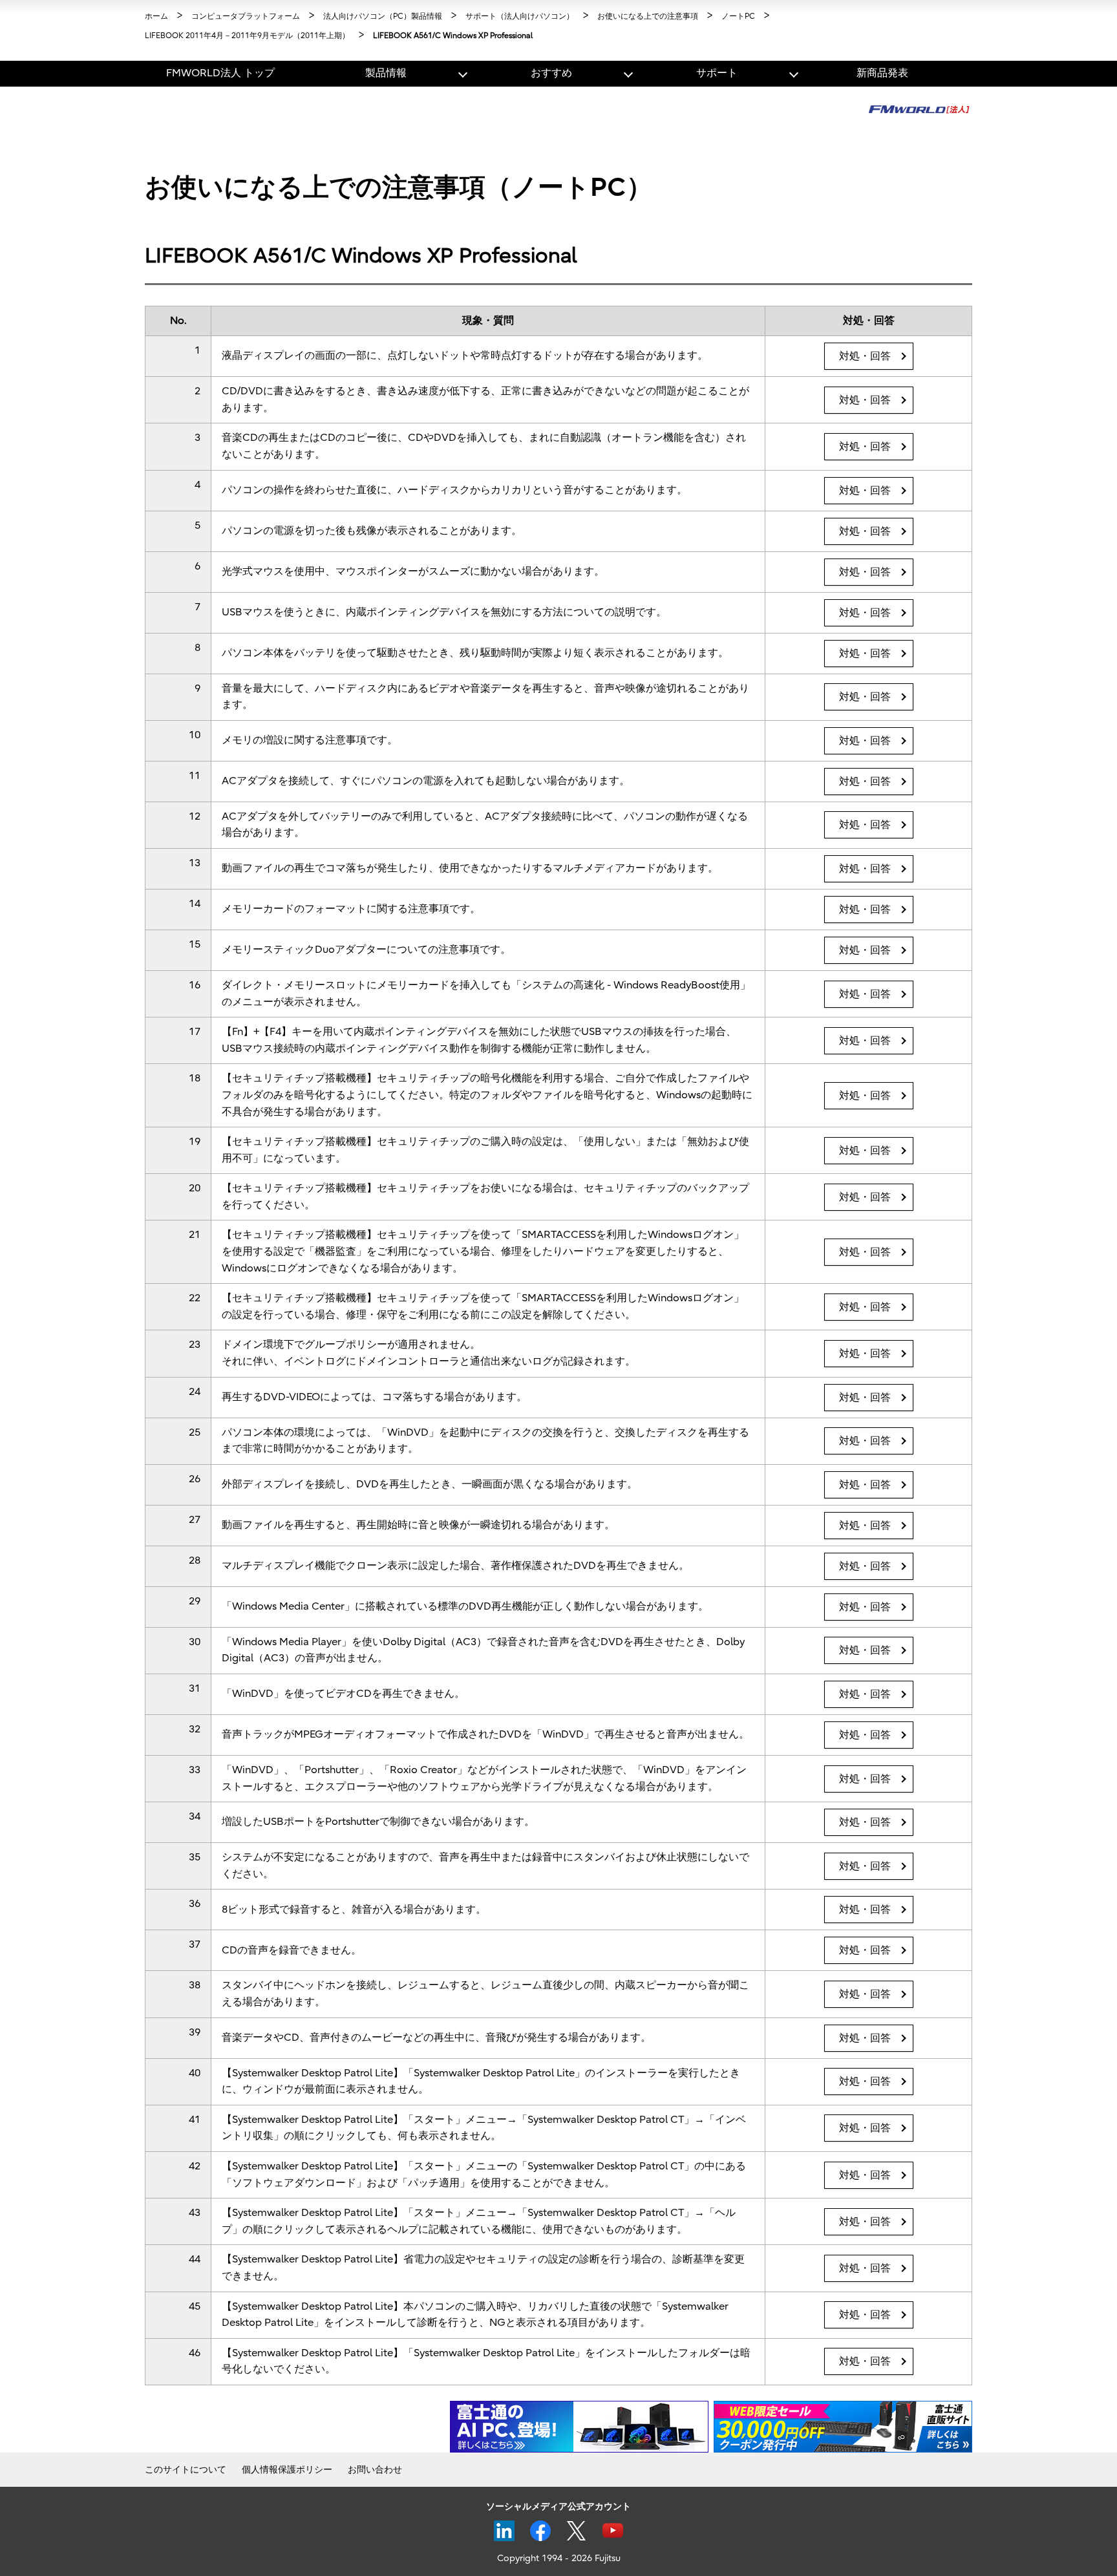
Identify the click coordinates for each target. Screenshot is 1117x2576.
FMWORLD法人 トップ (220, 73)
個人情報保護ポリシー (287, 2470)
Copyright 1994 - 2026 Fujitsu (559, 2558)
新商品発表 (882, 73)
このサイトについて (186, 2470)
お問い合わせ (375, 2470)
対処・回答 (865, 356)
